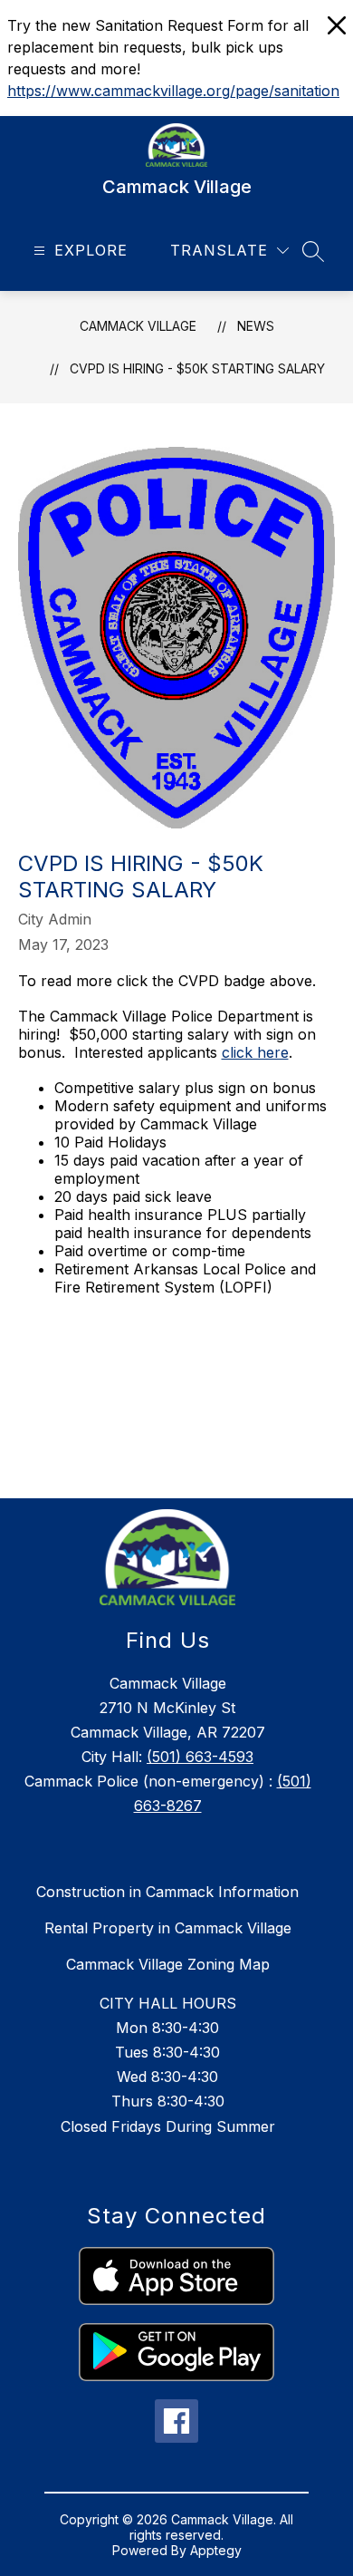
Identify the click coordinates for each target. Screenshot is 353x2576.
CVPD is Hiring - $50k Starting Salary (197, 368)
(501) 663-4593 (200, 1757)
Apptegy (216, 2550)
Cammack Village (138, 326)
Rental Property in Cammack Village (168, 1928)
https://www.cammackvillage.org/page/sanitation (173, 91)
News (256, 326)
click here (255, 1052)
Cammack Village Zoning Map (168, 1964)
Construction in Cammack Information (167, 1892)
